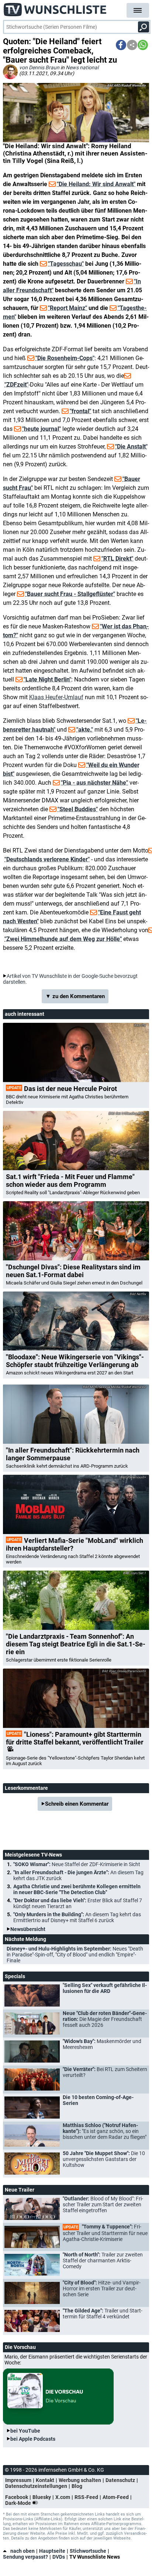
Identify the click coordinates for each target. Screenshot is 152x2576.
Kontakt (45, 2480)
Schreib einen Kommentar (77, 1804)
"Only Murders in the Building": (77, 1917)
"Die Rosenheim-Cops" (65, 358)
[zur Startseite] (55, 7)
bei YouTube (25, 2431)
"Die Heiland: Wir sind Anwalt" (96, 184)
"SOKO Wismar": (77, 1864)
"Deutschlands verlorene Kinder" (47, 859)
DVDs (59, 2557)
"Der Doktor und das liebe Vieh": (78, 1903)
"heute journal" (42, 429)
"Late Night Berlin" (47, 679)
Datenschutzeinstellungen (36, 2486)
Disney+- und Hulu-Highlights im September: (75, 1955)
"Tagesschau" (66, 264)
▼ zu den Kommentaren (75, 996)
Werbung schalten (80, 2480)
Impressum (18, 2480)
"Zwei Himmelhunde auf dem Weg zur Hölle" (63, 939)
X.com (63, 2497)
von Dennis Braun (39, 67)
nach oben (23, 2551)
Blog (77, 2486)
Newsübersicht (28, 1929)
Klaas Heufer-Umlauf (56, 697)
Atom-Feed (116, 2497)
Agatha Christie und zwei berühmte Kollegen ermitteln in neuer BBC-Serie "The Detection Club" (77, 1889)
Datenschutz (120, 2480)
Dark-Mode (19, 2503)
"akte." (85, 730)
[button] (121, 45)
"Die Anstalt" (131, 447)
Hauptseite (52, 2551)
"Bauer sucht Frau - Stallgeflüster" (70, 594)
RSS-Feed (86, 2497)
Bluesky (42, 2497)
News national (82, 67)
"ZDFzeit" (16, 385)
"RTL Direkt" (117, 559)
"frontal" (80, 411)
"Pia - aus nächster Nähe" (94, 783)
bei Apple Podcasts (33, 2439)
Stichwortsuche (88, 2551)
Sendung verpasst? (25, 2557)
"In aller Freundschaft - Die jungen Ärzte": (78, 1875)
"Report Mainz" (68, 308)
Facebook (17, 2497)
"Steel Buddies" (78, 809)
